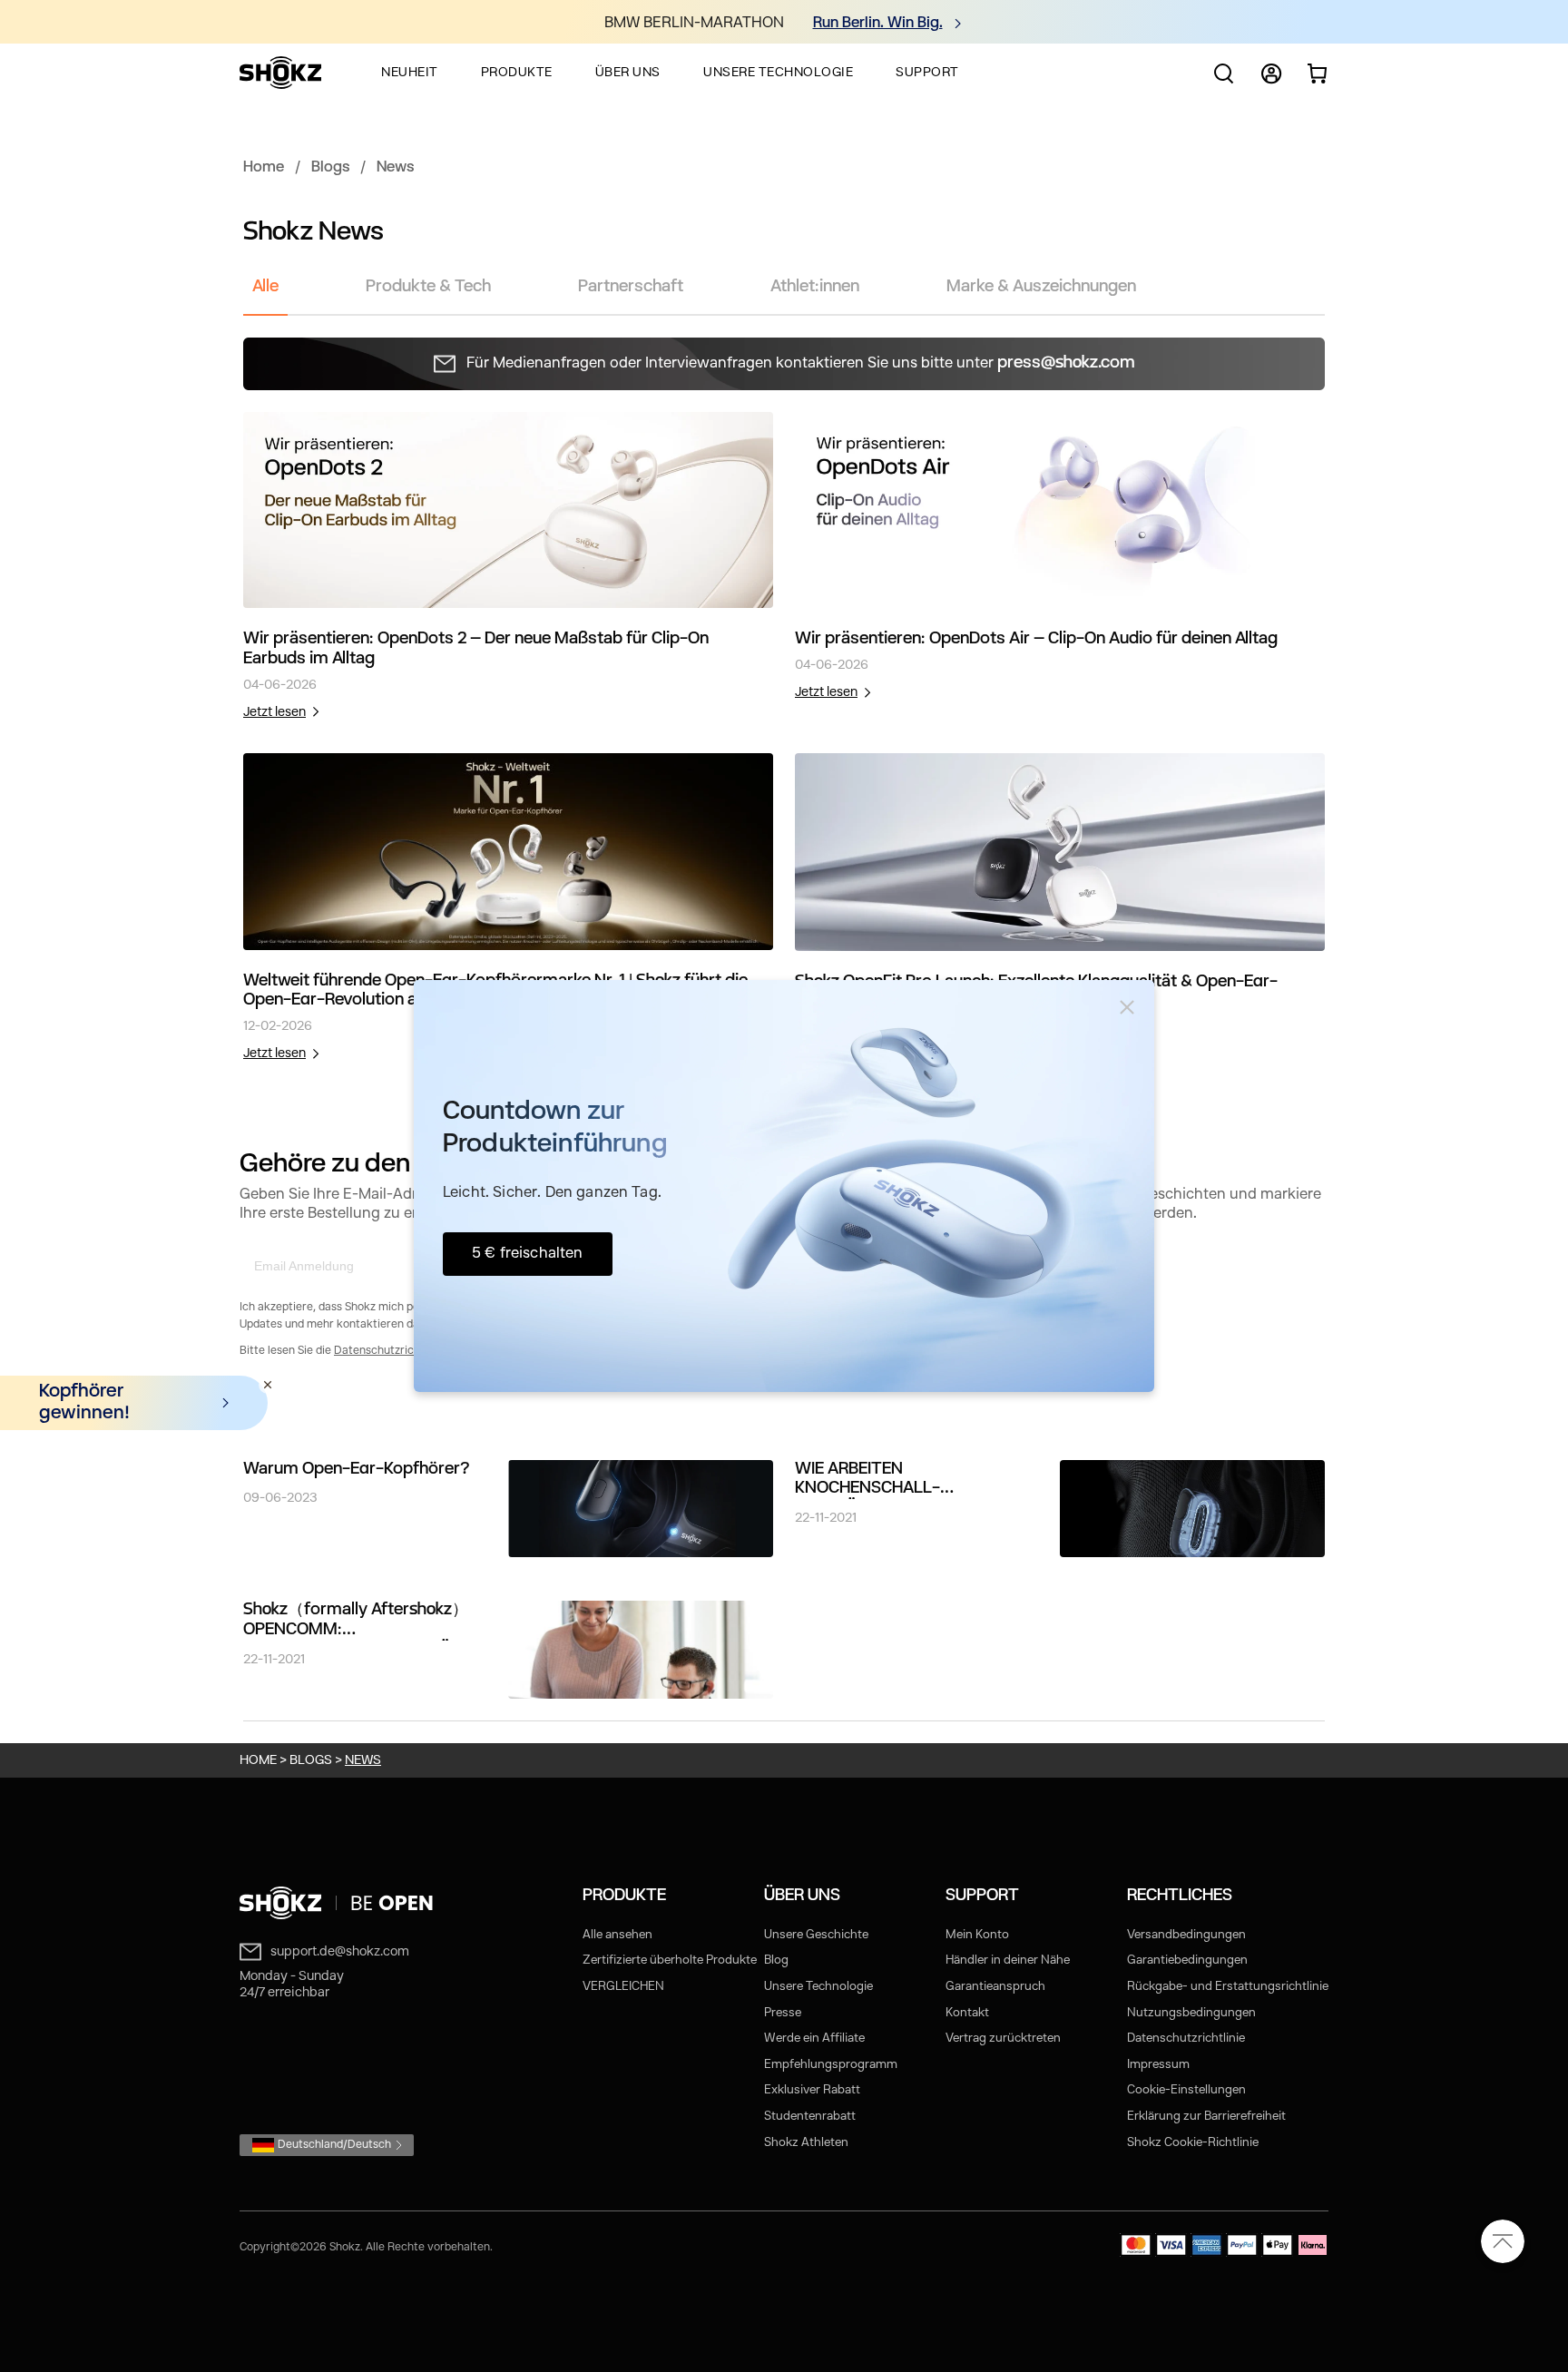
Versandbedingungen (1186, 1935)
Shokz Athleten (806, 2143)
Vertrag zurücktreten (1003, 2039)
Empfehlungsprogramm (831, 2065)
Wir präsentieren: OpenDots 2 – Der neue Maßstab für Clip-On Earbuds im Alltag (476, 649)
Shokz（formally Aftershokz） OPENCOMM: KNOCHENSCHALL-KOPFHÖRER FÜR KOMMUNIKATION (362, 1621)
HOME (258, 1760)
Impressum (1158, 2065)
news (363, 1760)
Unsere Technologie (818, 1987)
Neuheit (410, 73)
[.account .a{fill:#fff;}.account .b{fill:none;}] (1271, 81)
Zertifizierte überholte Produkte (670, 1960)
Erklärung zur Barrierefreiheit (1206, 2117)
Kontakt (967, 2013)
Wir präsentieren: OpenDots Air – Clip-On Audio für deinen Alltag (1036, 639)
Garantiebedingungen (1187, 1960)
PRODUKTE (517, 73)
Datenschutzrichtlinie (390, 1351)
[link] (508, 510)
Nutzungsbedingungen (1191, 2013)
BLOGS (311, 1760)
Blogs (330, 168)
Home (264, 168)
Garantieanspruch (995, 1987)
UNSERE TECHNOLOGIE (778, 73)
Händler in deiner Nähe (1008, 1960)
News (395, 168)
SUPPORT (927, 73)
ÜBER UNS (628, 73)
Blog (776, 1960)
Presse (783, 2013)
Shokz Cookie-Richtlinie (1193, 2143)
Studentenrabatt (810, 2117)
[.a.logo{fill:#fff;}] (280, 73)
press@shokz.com (1066, 363)
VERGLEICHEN (623, 1987)
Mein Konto (977, 1935)
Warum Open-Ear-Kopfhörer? (357, 1470)
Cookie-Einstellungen (1186, 2090)
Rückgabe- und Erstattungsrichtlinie (1228, 1987)
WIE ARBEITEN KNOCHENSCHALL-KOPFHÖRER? (867, 1480)
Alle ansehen (617, 1935)
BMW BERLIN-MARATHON (694, 24)
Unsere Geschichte (816, 1935)
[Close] (1127, 1007)
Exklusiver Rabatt (812, 2090)
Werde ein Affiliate (814, 2039)
